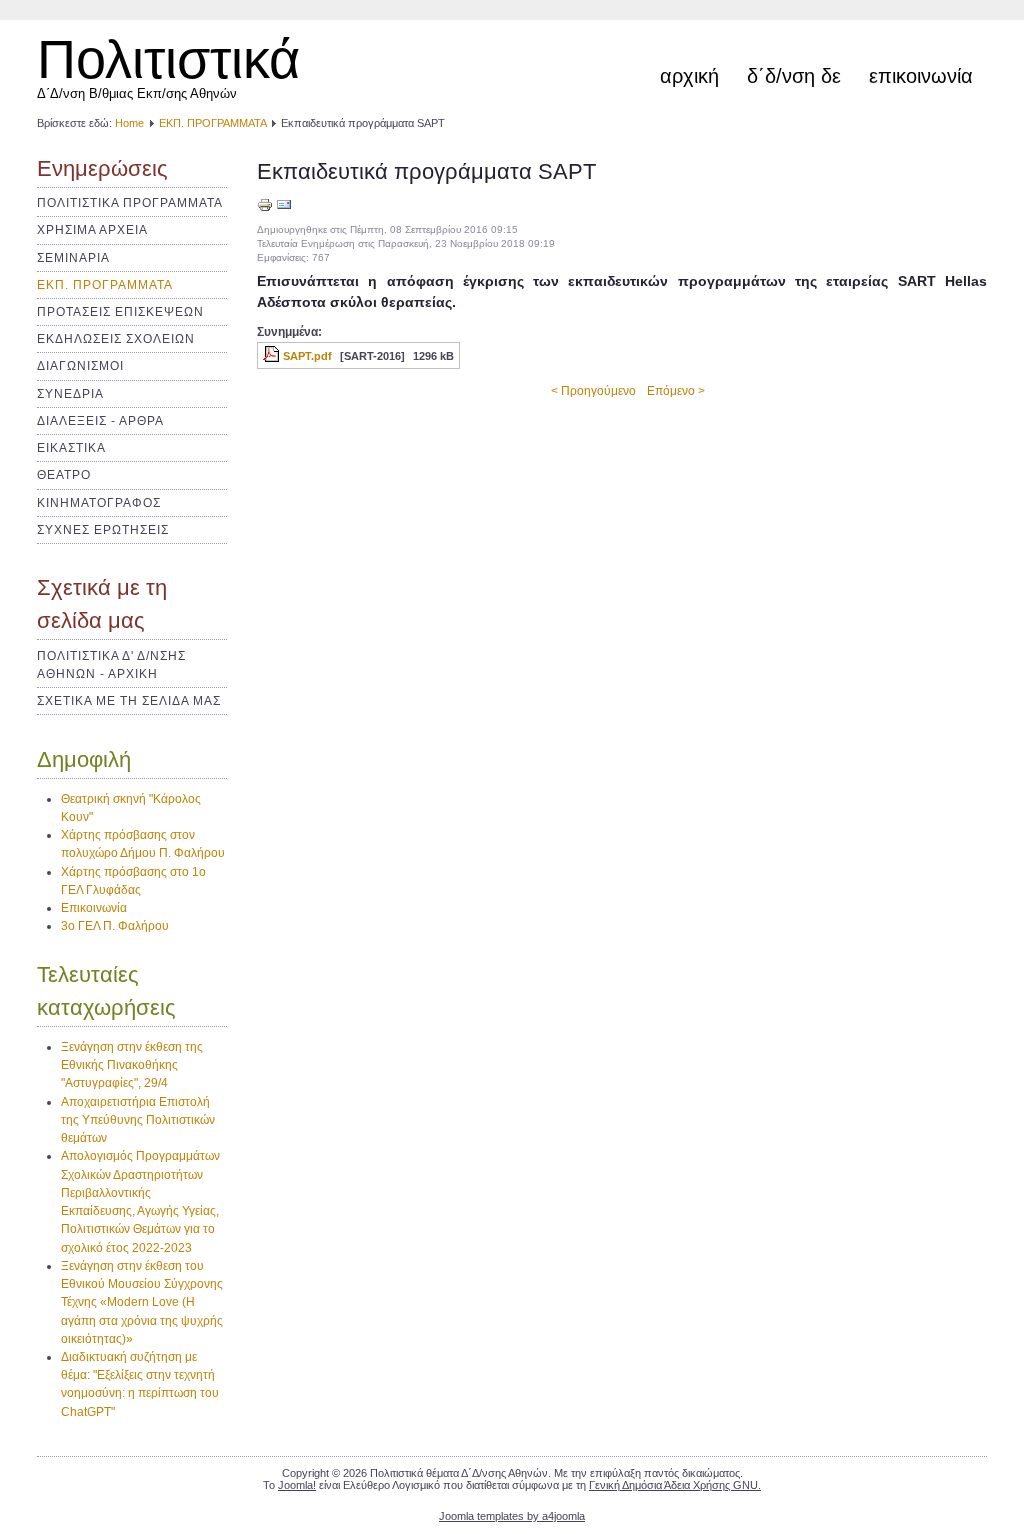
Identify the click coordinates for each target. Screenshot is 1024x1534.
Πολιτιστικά (168, 59)
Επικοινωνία (921, 76)
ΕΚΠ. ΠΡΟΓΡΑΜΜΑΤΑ (212, 123)
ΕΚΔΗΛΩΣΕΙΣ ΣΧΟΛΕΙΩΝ (116, 339)
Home (129, 123)
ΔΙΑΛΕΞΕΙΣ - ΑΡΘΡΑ (100, 421)
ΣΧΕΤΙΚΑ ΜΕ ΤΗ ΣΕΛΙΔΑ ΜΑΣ (129, 701)
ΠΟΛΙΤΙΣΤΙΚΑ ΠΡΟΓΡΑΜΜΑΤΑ (130, 203)
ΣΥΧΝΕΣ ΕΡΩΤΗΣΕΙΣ (103, 530)
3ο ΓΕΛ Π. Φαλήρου (115, 926)
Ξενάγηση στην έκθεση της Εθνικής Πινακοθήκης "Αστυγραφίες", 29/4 (132, 1065)
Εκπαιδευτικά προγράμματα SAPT (426, 171)
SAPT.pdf (307, 356)
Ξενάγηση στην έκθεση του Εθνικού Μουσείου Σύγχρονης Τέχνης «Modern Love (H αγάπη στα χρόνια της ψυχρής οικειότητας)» (142, 1302)
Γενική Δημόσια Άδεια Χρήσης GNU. (675, 1485)
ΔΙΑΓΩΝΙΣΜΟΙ (80, 366)
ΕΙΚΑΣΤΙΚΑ (71, 448)
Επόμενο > (676, 391)
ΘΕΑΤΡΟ (64, 475)
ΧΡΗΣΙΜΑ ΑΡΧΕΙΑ (92, 230)
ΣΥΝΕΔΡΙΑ (70, 394)
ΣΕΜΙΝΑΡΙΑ (73, 258)
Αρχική (689, 76)
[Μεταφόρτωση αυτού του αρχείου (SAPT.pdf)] (273, 356)
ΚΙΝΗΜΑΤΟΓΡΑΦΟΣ (99, 503)
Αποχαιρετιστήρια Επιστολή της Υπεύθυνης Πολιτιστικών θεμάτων (138, 1120)
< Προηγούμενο (593, 391)
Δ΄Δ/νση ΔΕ (794, 76)
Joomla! (297, 1485)
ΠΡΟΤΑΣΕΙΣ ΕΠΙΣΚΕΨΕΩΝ (120, 312)
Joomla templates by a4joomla (512, 1516)
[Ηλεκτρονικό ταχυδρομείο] (284, 209)
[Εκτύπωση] (265, 209)
